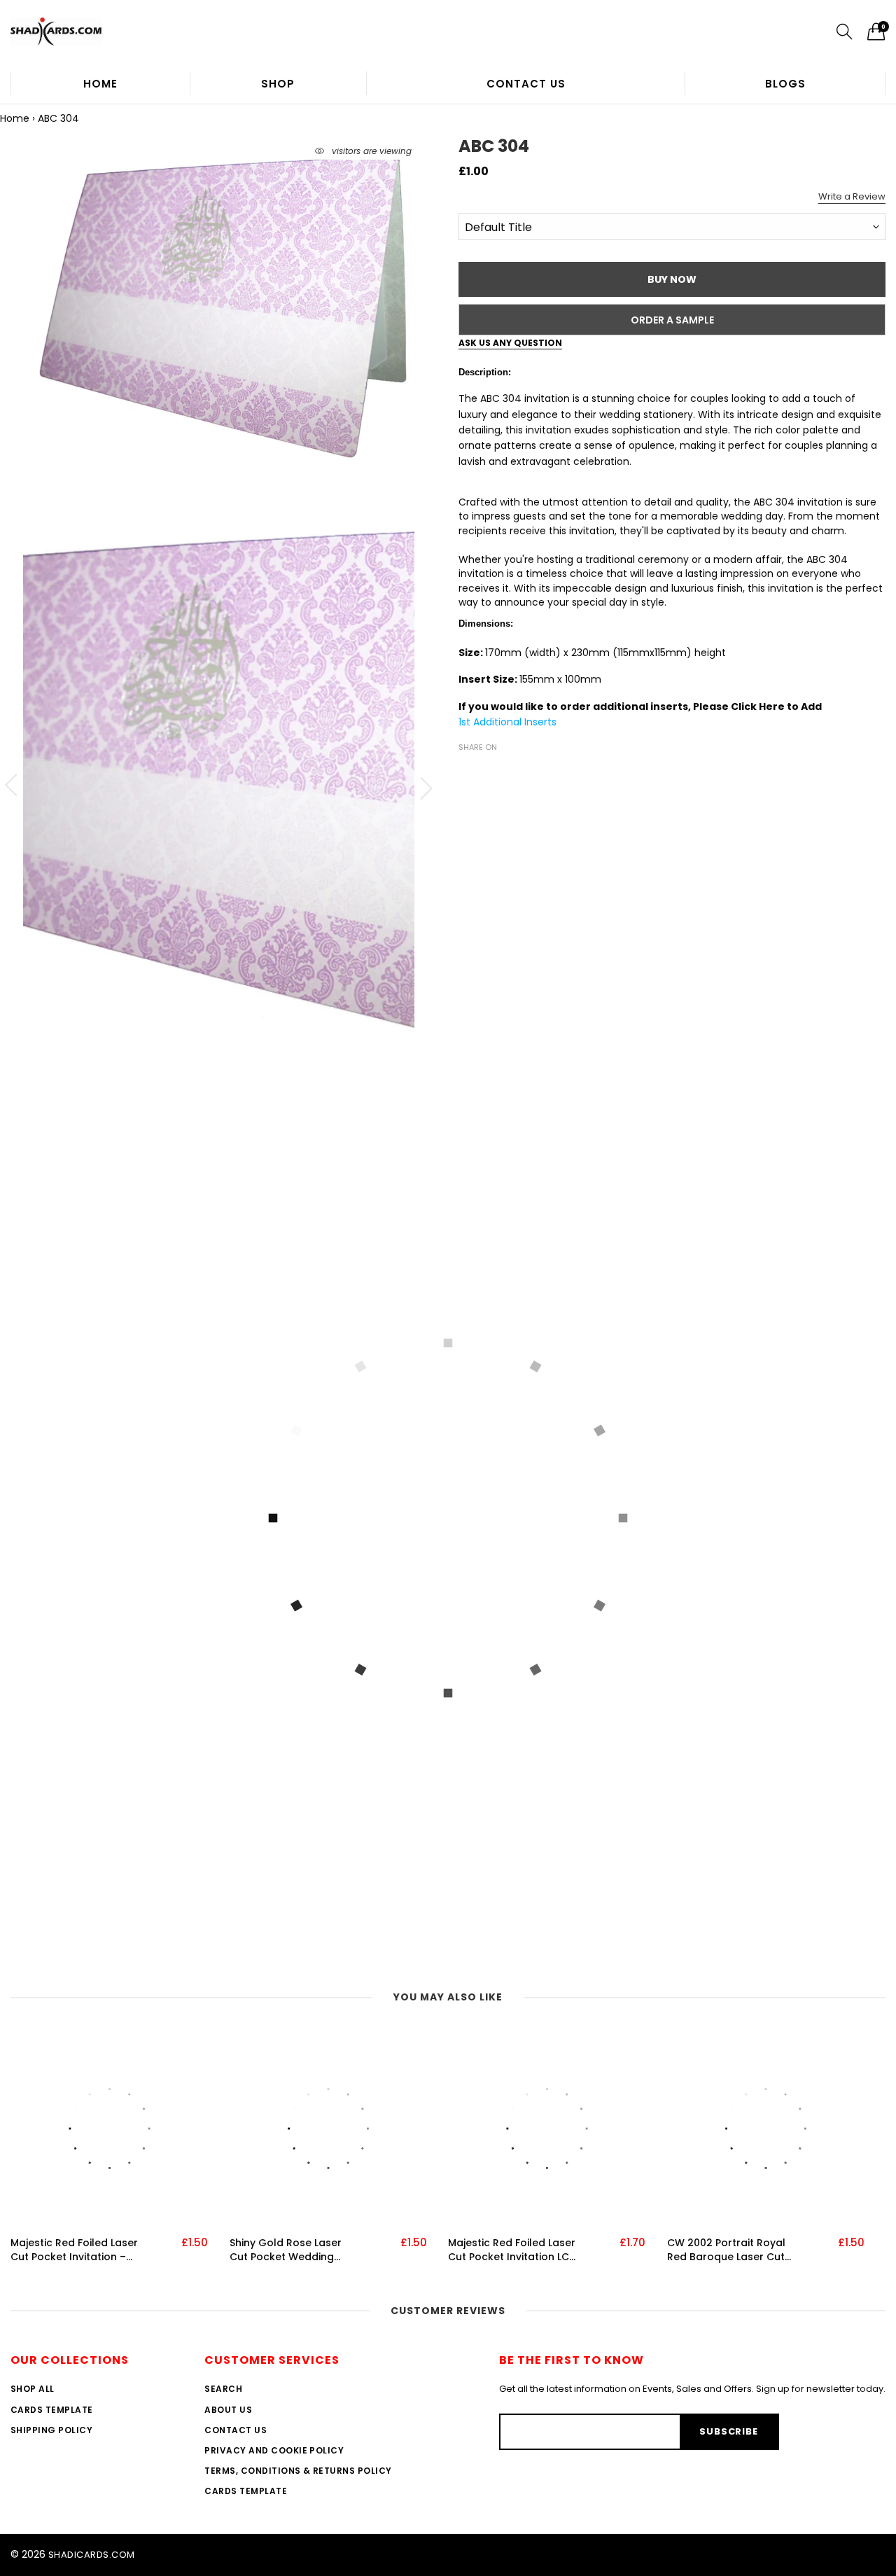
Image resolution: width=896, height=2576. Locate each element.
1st (466, 722)
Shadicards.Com (92, 2555)
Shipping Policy (51, 2430)
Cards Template (52, 2410)
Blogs (785, 84)
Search (223, 2389)
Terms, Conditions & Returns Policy (298, 2471)
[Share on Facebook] (467, 772)
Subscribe (728, 2431)
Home (100, 84)
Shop (278, 84)
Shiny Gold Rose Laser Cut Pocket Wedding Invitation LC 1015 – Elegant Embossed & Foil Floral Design (292, 2250)
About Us (228, 2410)
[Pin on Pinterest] (509, 772)
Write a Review (852, 196)
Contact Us (526, 84)
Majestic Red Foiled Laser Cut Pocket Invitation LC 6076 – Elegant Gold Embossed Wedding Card (513, 2250)
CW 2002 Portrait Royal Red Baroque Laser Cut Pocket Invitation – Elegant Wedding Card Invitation (726, 2250)
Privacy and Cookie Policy (274, 2450)
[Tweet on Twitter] (488, 772)
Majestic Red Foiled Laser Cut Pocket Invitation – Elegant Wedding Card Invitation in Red (74, 2250)
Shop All (33, 2389)
